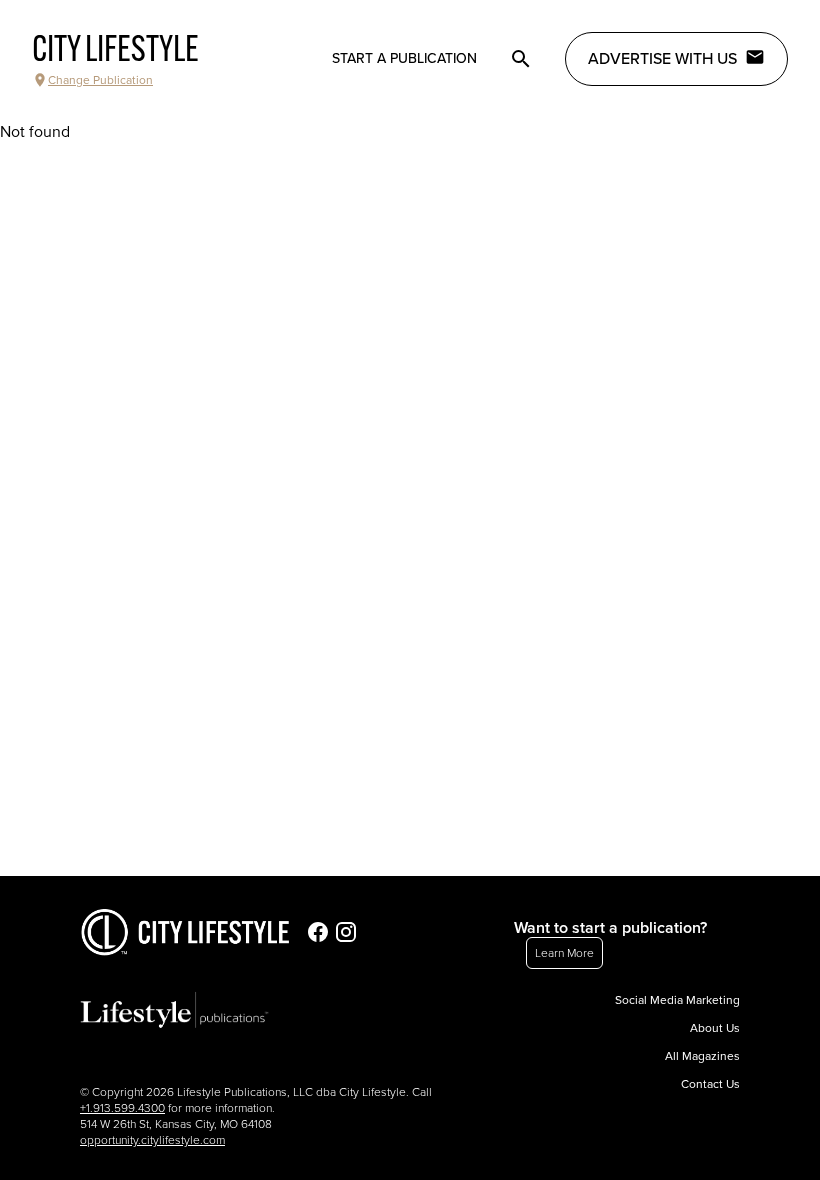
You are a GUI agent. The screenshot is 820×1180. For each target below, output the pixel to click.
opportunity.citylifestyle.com (152, 1140)
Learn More (564, 953)
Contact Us (710, 1084)
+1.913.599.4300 (122, 1108)
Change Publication (100, 80)
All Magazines (702, 1056)
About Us (715, 1028)
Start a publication (404, 58)
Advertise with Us (662, 59)
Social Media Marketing (677, 1000)
